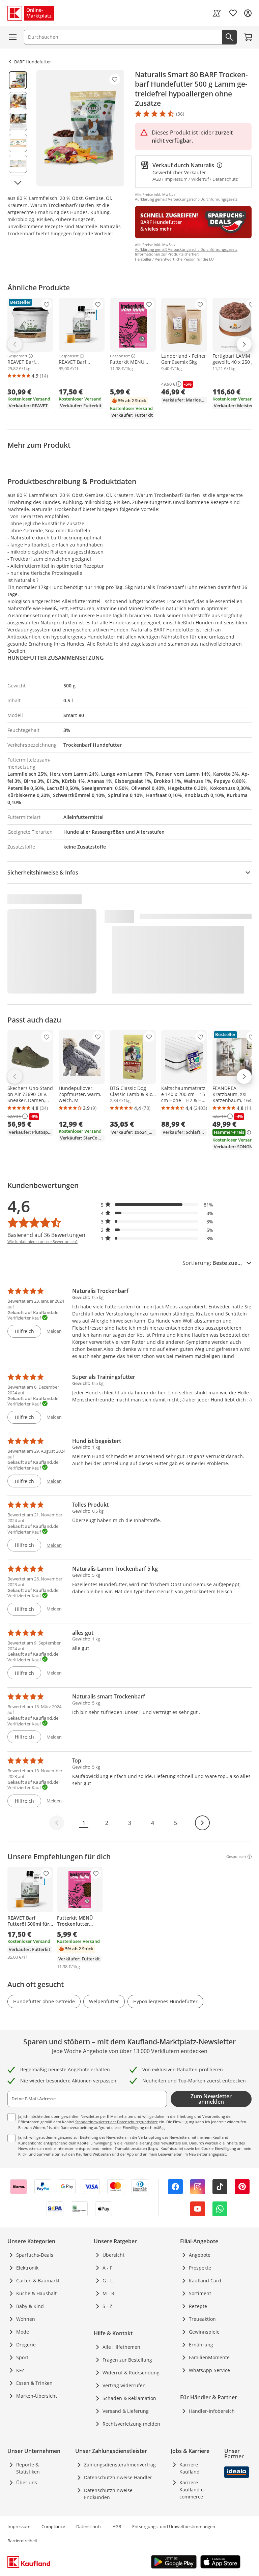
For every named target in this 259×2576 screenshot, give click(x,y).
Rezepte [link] (198, 2306)
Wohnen (26, 2319)
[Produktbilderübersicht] (18, 128)
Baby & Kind (30, 2306)
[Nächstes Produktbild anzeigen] (18, 183)
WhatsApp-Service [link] (209, 2370)
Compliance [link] (53, 2526)
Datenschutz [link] (89, 2526)
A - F (107, 2268)
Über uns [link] (27, 2482)
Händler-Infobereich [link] (212, 2411)
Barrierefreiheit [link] (22, 2541)
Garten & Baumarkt (38, 2281)
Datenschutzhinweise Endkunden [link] (108, 2494)
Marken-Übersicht (37, 2396)
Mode (23, 2332)
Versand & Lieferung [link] (126, 2411)
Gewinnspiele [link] (204, 2332)
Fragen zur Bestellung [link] (127, 2360)
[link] (217, 13)
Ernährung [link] (201, 2345)
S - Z (107, 2306)
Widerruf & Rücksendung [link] (131, 2373)
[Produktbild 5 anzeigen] (18, 164)
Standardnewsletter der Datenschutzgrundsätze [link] (117, 2122)
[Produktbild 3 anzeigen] (18, 122)
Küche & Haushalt (36, 2293)
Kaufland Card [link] (205, 2281)
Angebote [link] (200, 2255)
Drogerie (26, 2345)
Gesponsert (17, 356)
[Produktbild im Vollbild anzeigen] (80, 128)
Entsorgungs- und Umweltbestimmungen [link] (174, 2526)
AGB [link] (117, 2526)
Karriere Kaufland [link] (190, 2468)
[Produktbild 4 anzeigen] (18, 143)
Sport (22, 2357)
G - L (108, 2281)
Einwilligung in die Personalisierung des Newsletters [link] (136, 2143)
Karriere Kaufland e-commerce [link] (192, 2490)
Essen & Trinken (34, 2383)
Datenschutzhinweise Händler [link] (118, 2477)
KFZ (20, 2370)
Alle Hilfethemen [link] (121, 2347)
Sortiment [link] (200, 2293)
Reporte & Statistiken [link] (28, 2468)
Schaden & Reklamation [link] (129, 2398)
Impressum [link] (19, 2526)
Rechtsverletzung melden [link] (131, 2424)
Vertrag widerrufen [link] (124, 2385)
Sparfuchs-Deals (35, 2255)
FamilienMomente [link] (209, 2357)
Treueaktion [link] (202, 2319)
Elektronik (27, 2268)
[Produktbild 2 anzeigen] (18, 101)
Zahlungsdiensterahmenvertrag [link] (120, 2465)
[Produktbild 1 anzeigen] (18, 80)
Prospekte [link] (200, 2268)
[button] (157, 1205)
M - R (108, 2293)
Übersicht (113, 2255)
